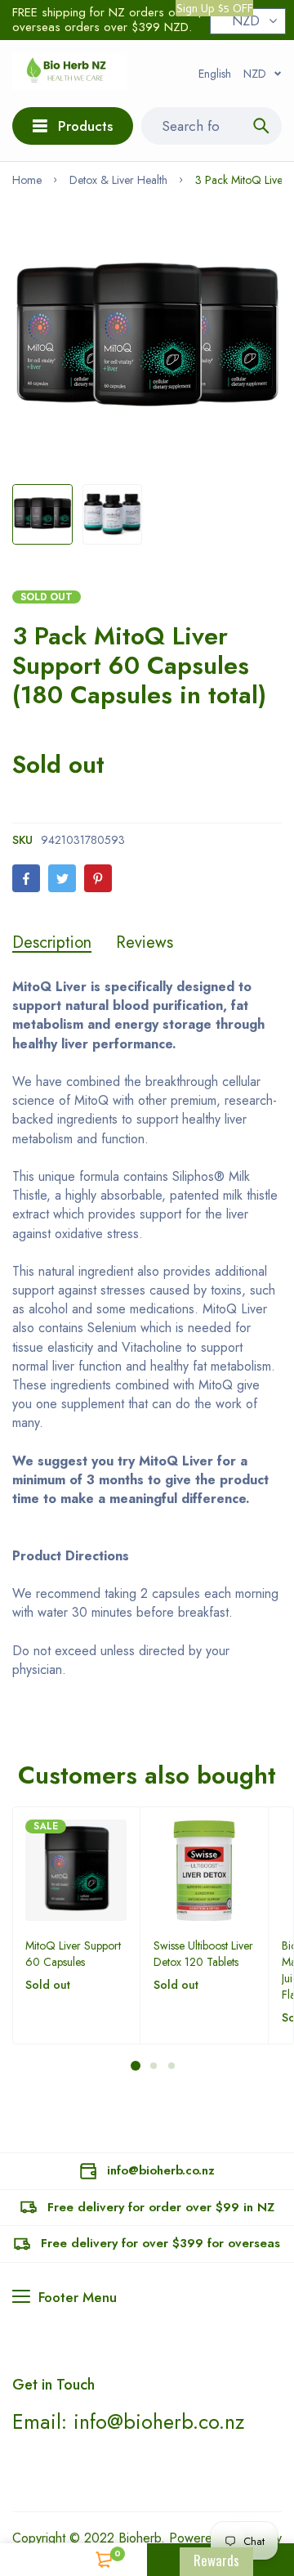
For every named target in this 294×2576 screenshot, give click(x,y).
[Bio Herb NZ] (69, 74)
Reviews (145, 943)
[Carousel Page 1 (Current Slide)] (136, 2066)
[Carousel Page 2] (153, 2066)
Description (52, 943)
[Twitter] (62, 878)
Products (85, 126)
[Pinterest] (98, 878)
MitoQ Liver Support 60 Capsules (73, 1954)
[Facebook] (26, 878)
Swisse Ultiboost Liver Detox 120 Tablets (203, 1954)
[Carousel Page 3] (171, 2066)
